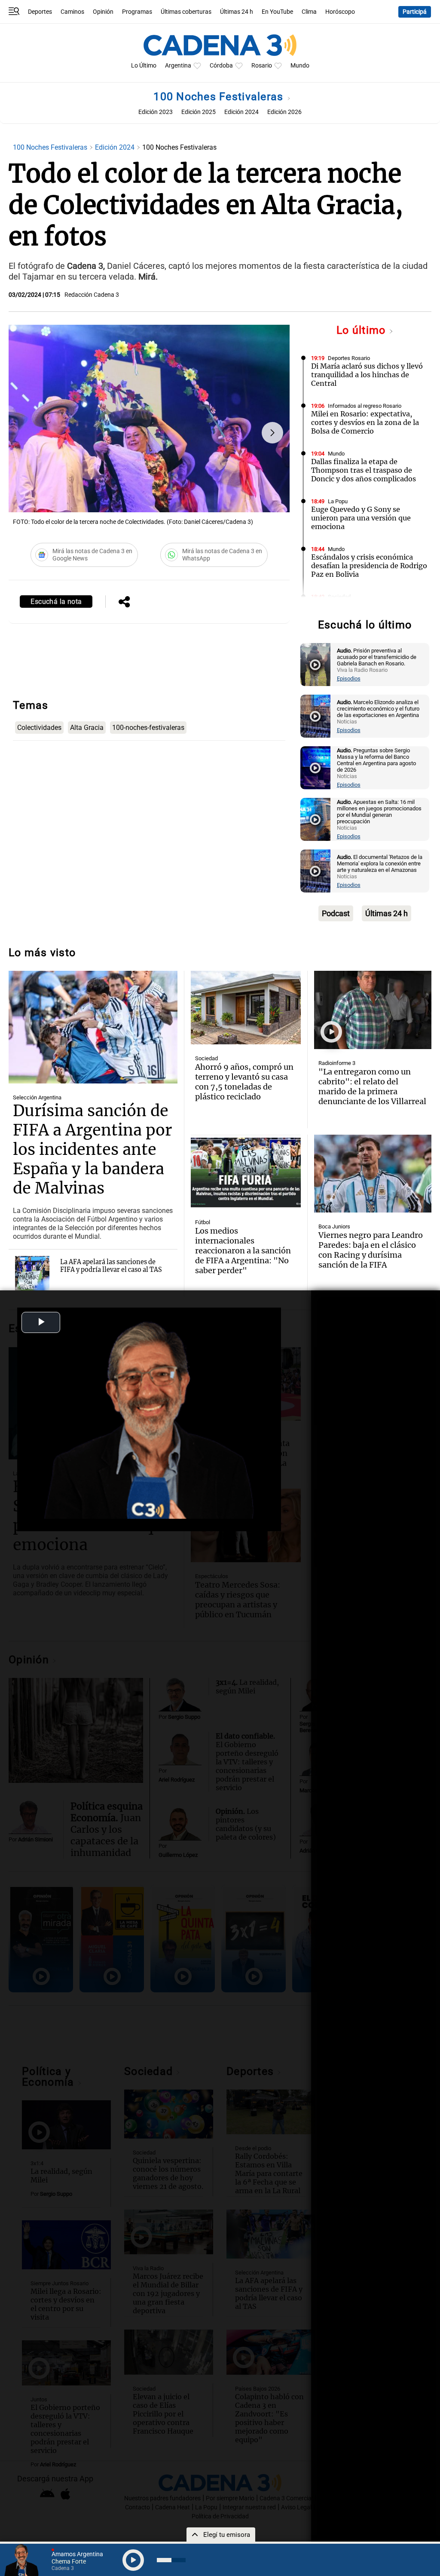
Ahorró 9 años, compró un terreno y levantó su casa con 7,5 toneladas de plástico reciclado (244, 1082)
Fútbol (203, 1222)
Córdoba (221, 66)
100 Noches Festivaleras (220, 97)
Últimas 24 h (237, 12)
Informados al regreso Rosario (365, 406)
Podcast (336, 913)
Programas (137, 12)
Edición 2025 (199, 112)
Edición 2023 (156, 112)
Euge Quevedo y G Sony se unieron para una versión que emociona (361, 518)
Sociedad (339, 597)
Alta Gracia (87, 728)
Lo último (363, 330)
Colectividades (39, 728)
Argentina (178, 66)
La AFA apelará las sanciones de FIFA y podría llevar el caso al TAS (111, 1266)
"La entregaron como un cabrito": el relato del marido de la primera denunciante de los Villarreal (372, 1086)
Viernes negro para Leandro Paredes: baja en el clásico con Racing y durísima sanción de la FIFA (371, 1250)
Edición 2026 (284, 112)
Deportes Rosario (349, 358)
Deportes (40, 12)
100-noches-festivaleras (148, 728)
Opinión (103, 12)
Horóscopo (340, 12)
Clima (309, 12)
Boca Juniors (334, 1226)
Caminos (72, 12)
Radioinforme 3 (337, 1063)
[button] (272, 433)
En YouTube (277, 12)
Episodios (349, 679)
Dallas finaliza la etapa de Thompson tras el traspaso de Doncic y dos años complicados (364, 470)
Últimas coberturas (186, 12)
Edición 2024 (241, 112)
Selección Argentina (37, 1097)
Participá (415, 12)
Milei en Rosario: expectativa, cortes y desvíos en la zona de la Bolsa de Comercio (365, 422)
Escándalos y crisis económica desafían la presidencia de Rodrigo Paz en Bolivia (369, 566)
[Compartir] (124, 603)
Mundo (300, 66)
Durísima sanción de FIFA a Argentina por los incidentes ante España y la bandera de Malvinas (92, 1150)
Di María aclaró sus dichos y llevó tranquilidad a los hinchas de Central (367, 375)
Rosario (262, 66)
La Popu (338, 501)
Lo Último (144, 66)
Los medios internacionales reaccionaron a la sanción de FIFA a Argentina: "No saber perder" (243, 1251)
